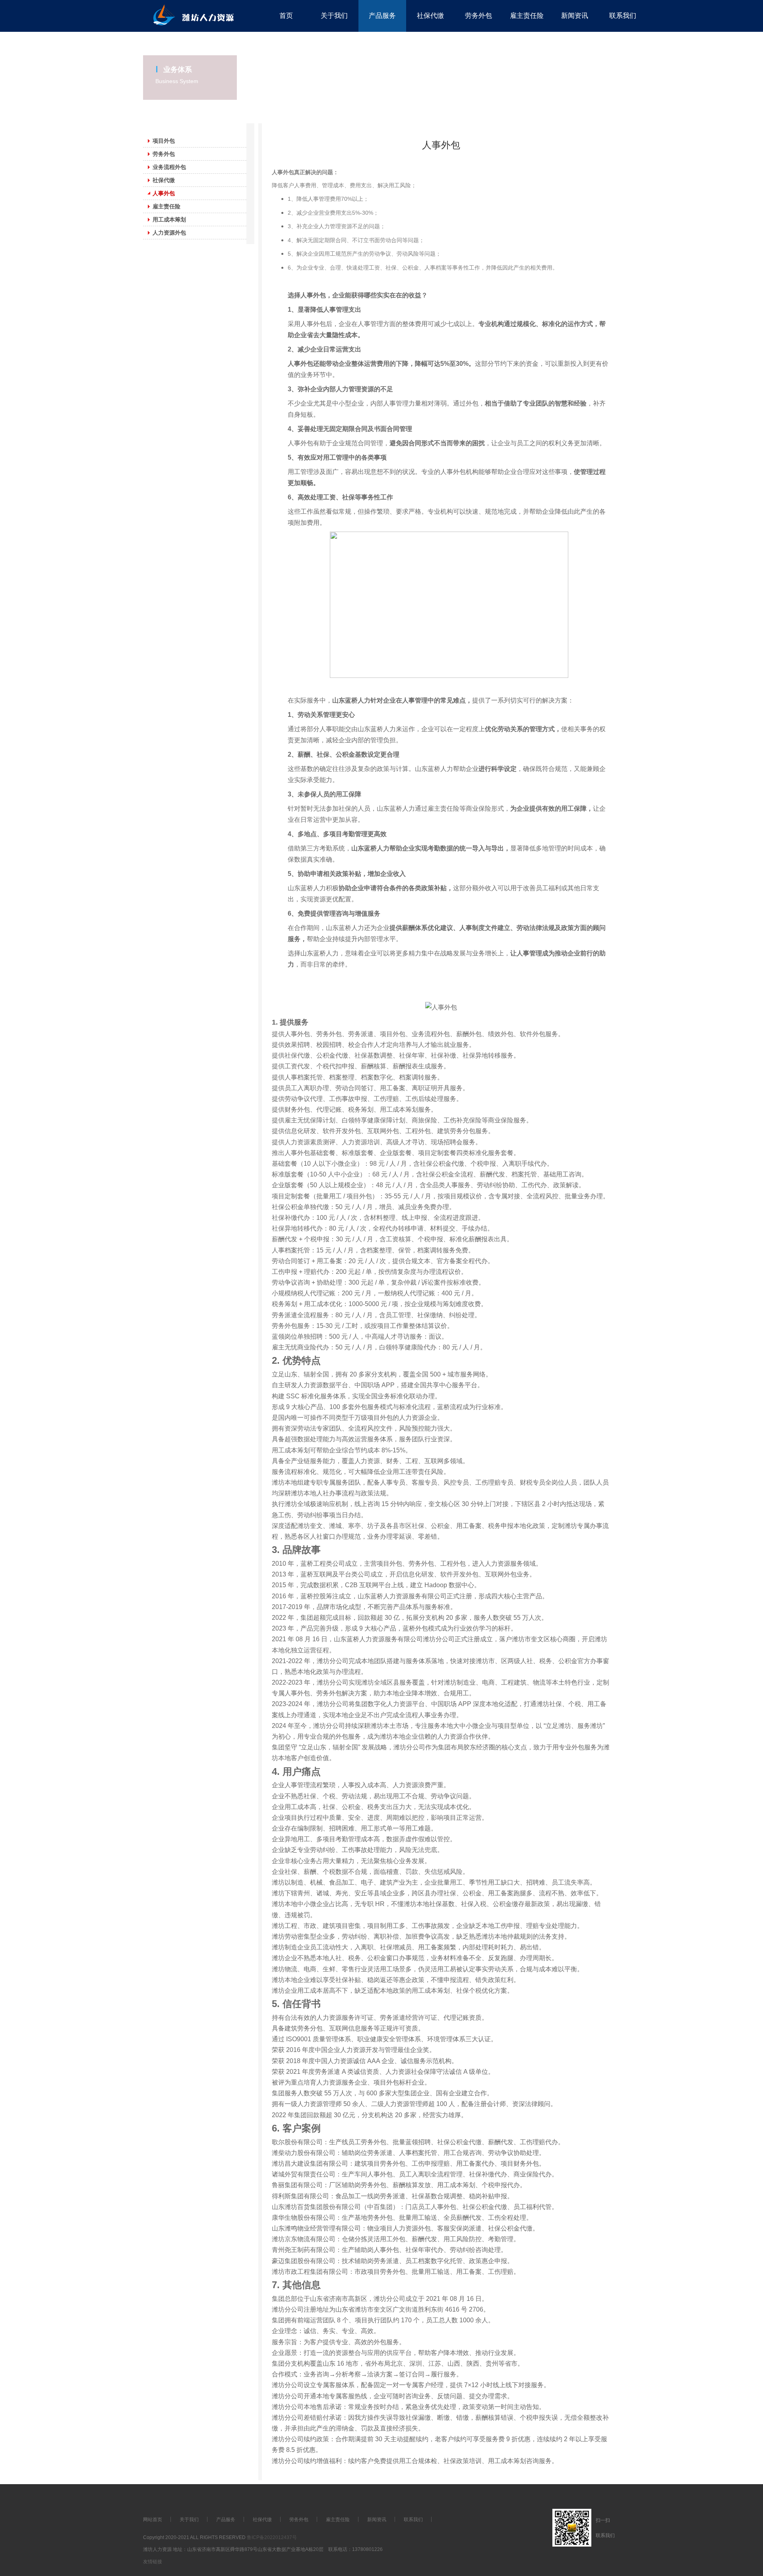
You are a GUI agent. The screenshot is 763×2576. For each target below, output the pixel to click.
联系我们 (413, 2520)
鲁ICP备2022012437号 (272, 2537)
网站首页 (153, 2520)
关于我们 (189, 2520)
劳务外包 (299, 2520)
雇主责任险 (338, 2520)
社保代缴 (262, 2520)
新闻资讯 (377, 2520)
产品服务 (226, 2520)
